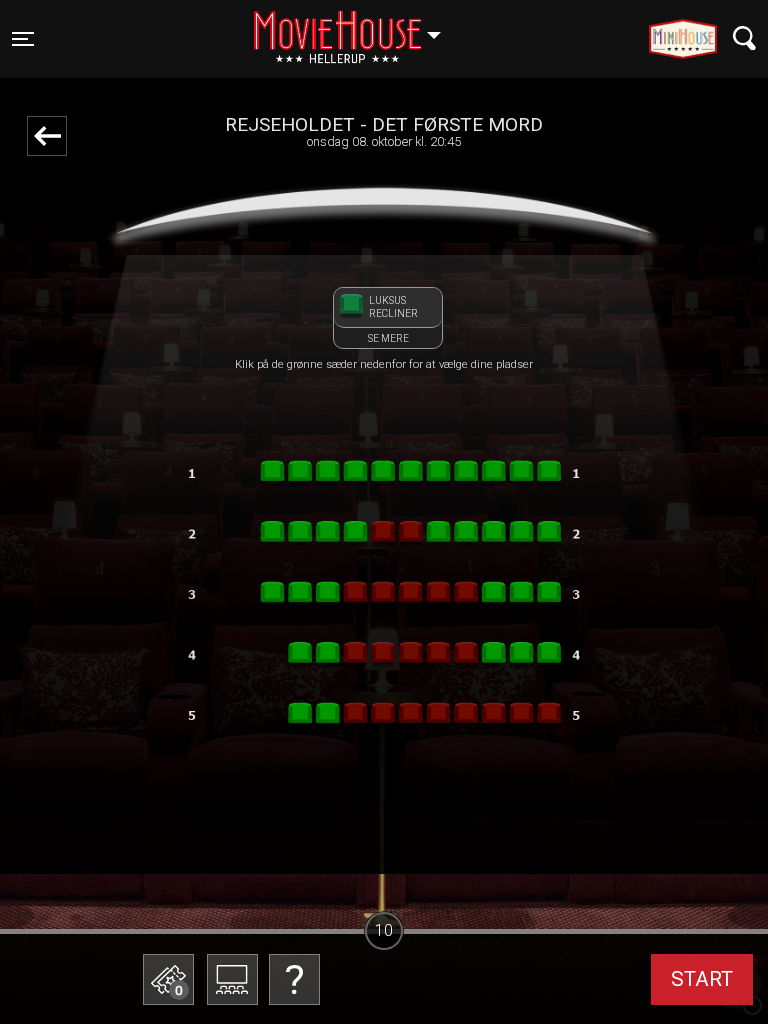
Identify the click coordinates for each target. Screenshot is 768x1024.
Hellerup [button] (357, 27)
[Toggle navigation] (744, 38)
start (702, 979)
